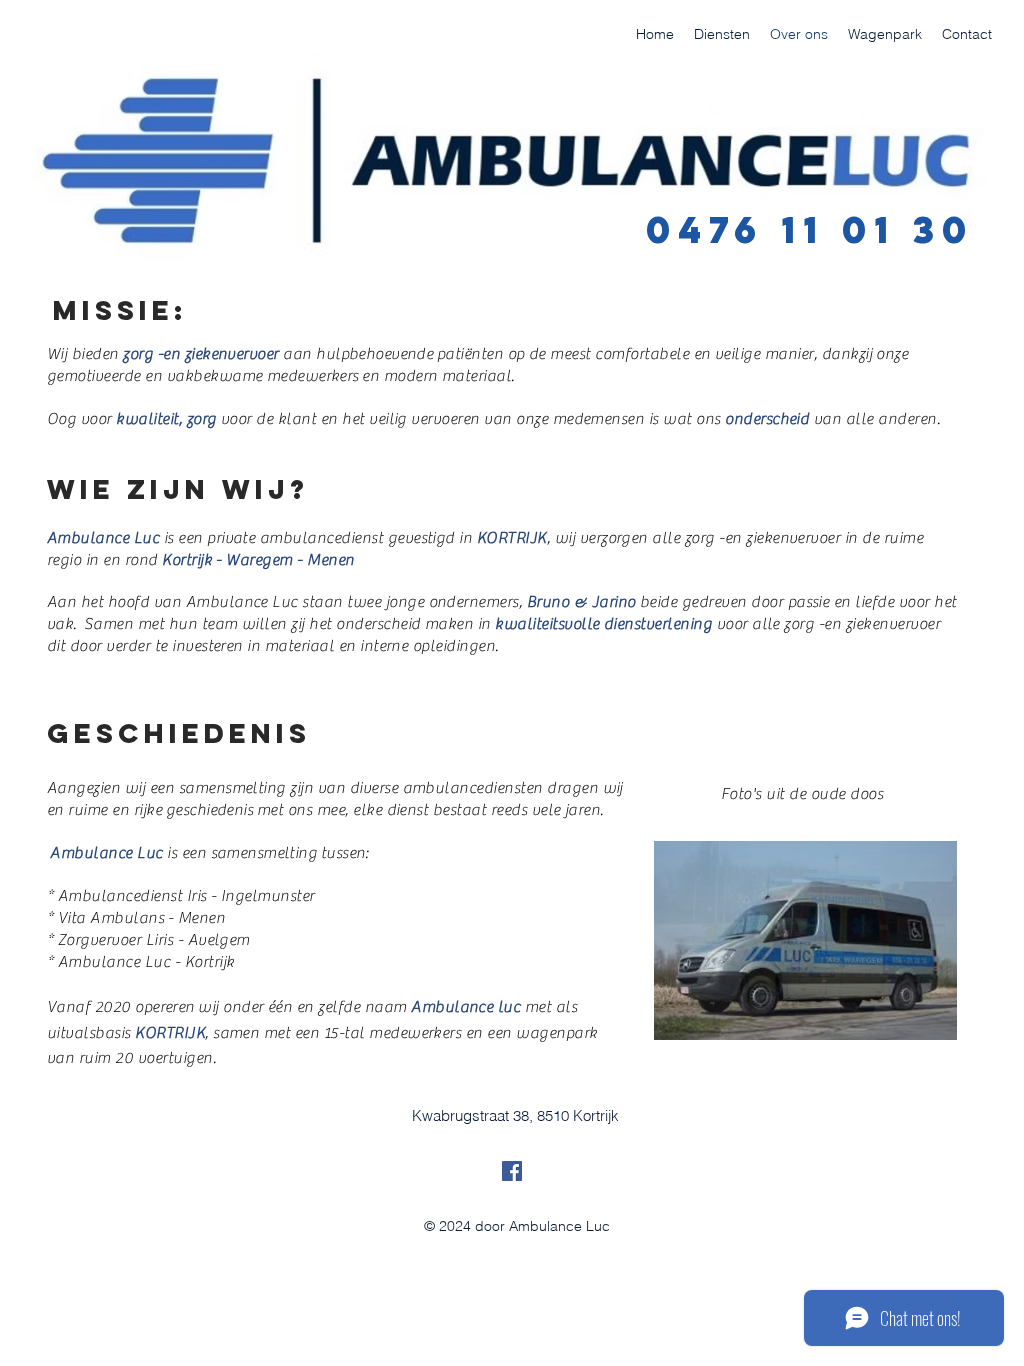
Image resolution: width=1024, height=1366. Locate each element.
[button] (805, 940)
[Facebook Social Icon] (512, 1171)
